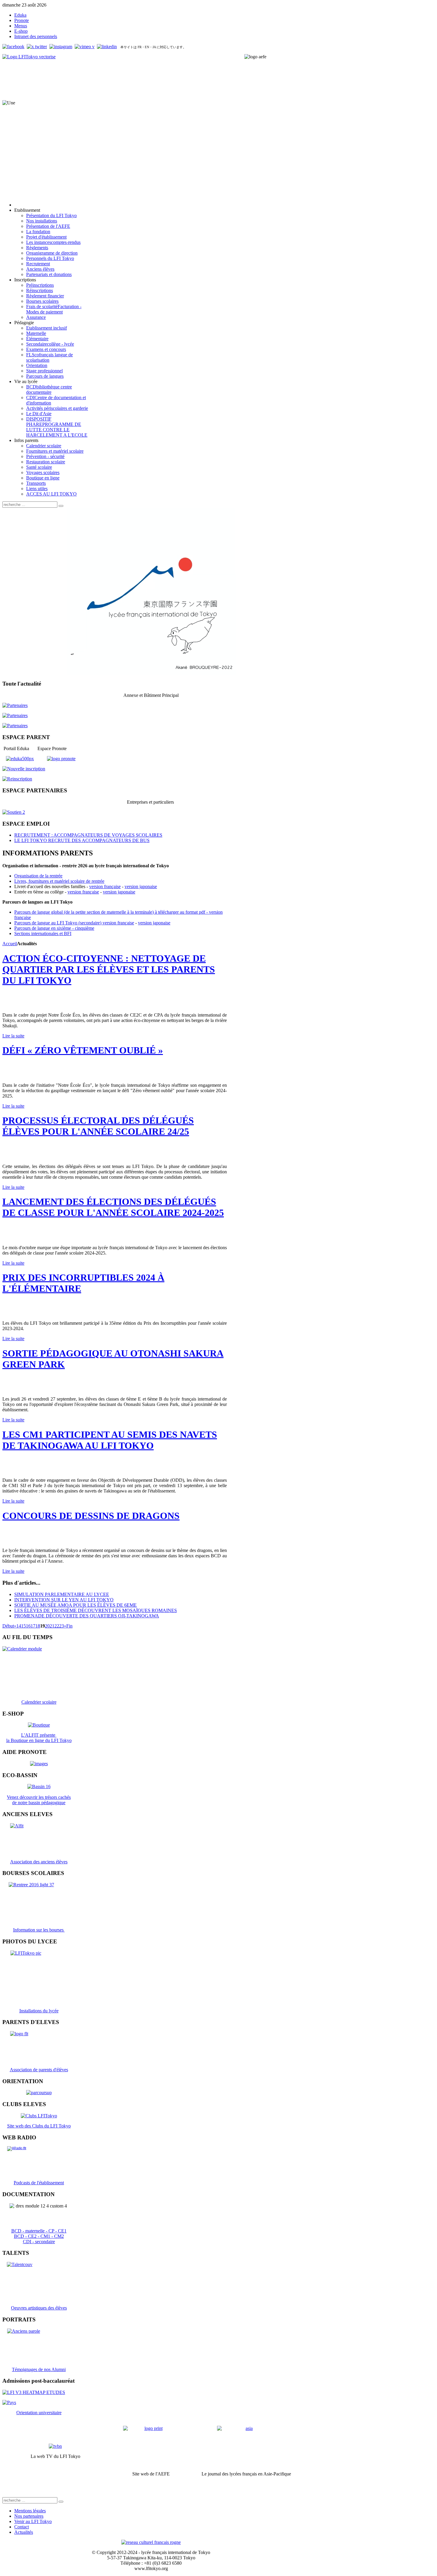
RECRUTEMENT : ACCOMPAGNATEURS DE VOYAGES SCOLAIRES (88, 835)
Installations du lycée (39, 2011)
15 (23, 1626)
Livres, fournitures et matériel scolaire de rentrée (59, 881)
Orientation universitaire (39, 2413)
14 (19, 1626)
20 (47, 1626)
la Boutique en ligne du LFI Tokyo (39, 1740)
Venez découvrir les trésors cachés (39, 1797)
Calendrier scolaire (39, 1702)
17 (33, 1626)
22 (57, 1626)
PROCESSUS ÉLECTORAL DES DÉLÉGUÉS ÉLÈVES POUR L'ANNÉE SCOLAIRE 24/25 (98, 1126)
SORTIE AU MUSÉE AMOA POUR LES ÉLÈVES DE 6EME (76, 1605)
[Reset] (61, 506)
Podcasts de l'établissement (39, 2183)
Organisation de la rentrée (38, 876)
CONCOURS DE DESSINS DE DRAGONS (91, 1516)
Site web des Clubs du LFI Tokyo (39, 2126)
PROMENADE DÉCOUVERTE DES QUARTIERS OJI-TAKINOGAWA (87, 1616)
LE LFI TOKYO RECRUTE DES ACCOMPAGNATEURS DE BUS (82, 840)
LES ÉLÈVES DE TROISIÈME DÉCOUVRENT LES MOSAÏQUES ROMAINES (96, 1610)
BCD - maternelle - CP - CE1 (39, 2231)
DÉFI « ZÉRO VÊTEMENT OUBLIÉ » (83, 1050)
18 (38, 1626)
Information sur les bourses (39, 1930)
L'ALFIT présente (39, 1735)
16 (28, 1626)
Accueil (10, 944)
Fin (69, 1626)
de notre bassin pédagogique (39, 1803)
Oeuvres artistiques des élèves (39, 2308)
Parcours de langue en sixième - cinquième (54, 928)
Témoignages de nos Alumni (39, 2369)
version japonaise (141, 886)
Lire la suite (13, 1036)
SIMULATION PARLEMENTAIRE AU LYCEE (62, 1594)
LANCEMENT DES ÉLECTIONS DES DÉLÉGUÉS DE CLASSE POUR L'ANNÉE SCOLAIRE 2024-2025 (113, 1207)
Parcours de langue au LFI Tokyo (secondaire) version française (74, 923)
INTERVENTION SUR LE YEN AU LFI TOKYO (64, 1600)
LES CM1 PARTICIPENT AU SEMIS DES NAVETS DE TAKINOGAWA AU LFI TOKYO (110, 1440)
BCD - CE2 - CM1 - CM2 (39, 2236)
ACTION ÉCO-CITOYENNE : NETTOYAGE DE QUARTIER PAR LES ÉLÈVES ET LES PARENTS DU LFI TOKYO (109, 969)
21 (52, 1626)
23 (62, 1626)
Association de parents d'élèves (39, 2070)
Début (8, 1626)
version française (105, 886)
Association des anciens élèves (39, 1862)
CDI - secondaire (39, 2242)
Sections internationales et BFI (43, 933)
